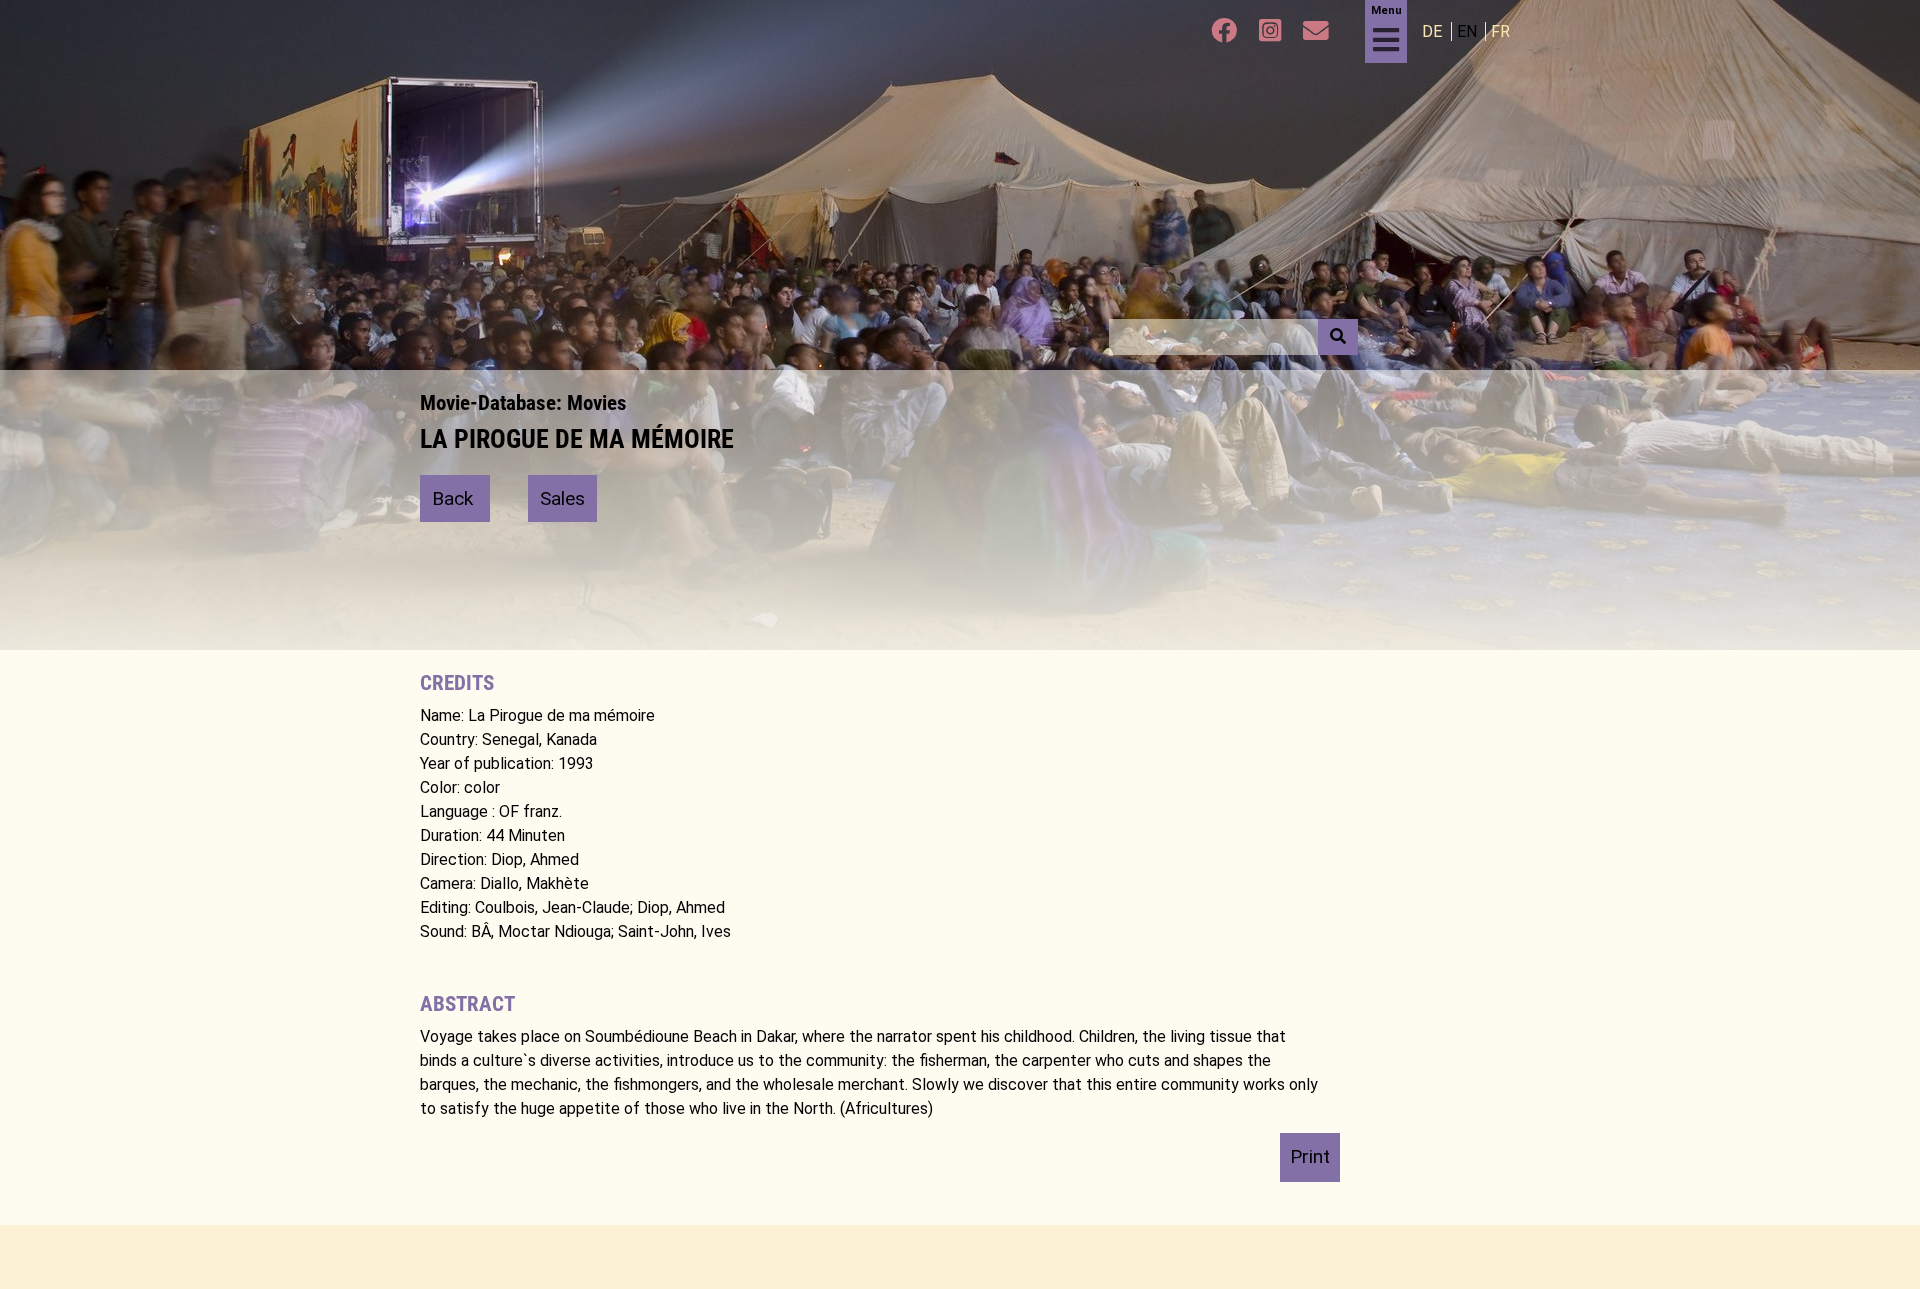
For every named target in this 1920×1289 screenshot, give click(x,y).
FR (1500, 31)
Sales (562, 498)
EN (1469, 31)
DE (1434, 31)
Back (455, 498)
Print (1310, 1156)
